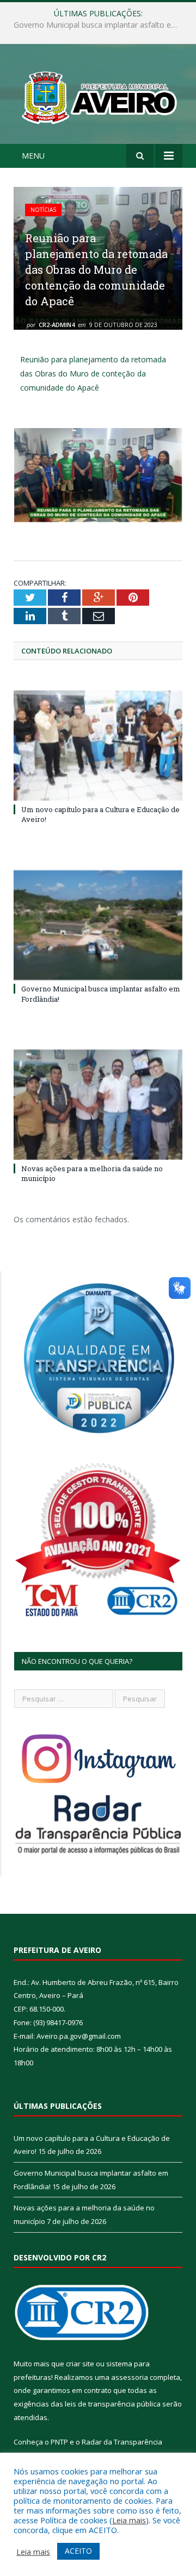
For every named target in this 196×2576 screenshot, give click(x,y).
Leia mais (129, 2520)
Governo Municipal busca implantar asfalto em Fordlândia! (101, 25)
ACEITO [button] (78, 2551)
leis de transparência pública (113, 2404)
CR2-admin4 (57, 325)
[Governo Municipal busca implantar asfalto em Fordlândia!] (98, 925)
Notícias (43, 210)
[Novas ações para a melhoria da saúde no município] (98, 1105)
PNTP (59, 2442)
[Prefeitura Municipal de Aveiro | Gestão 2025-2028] (98, 95)
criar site (80, 2364)
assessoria (130, 2377)
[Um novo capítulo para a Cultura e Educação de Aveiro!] (98, 746)
